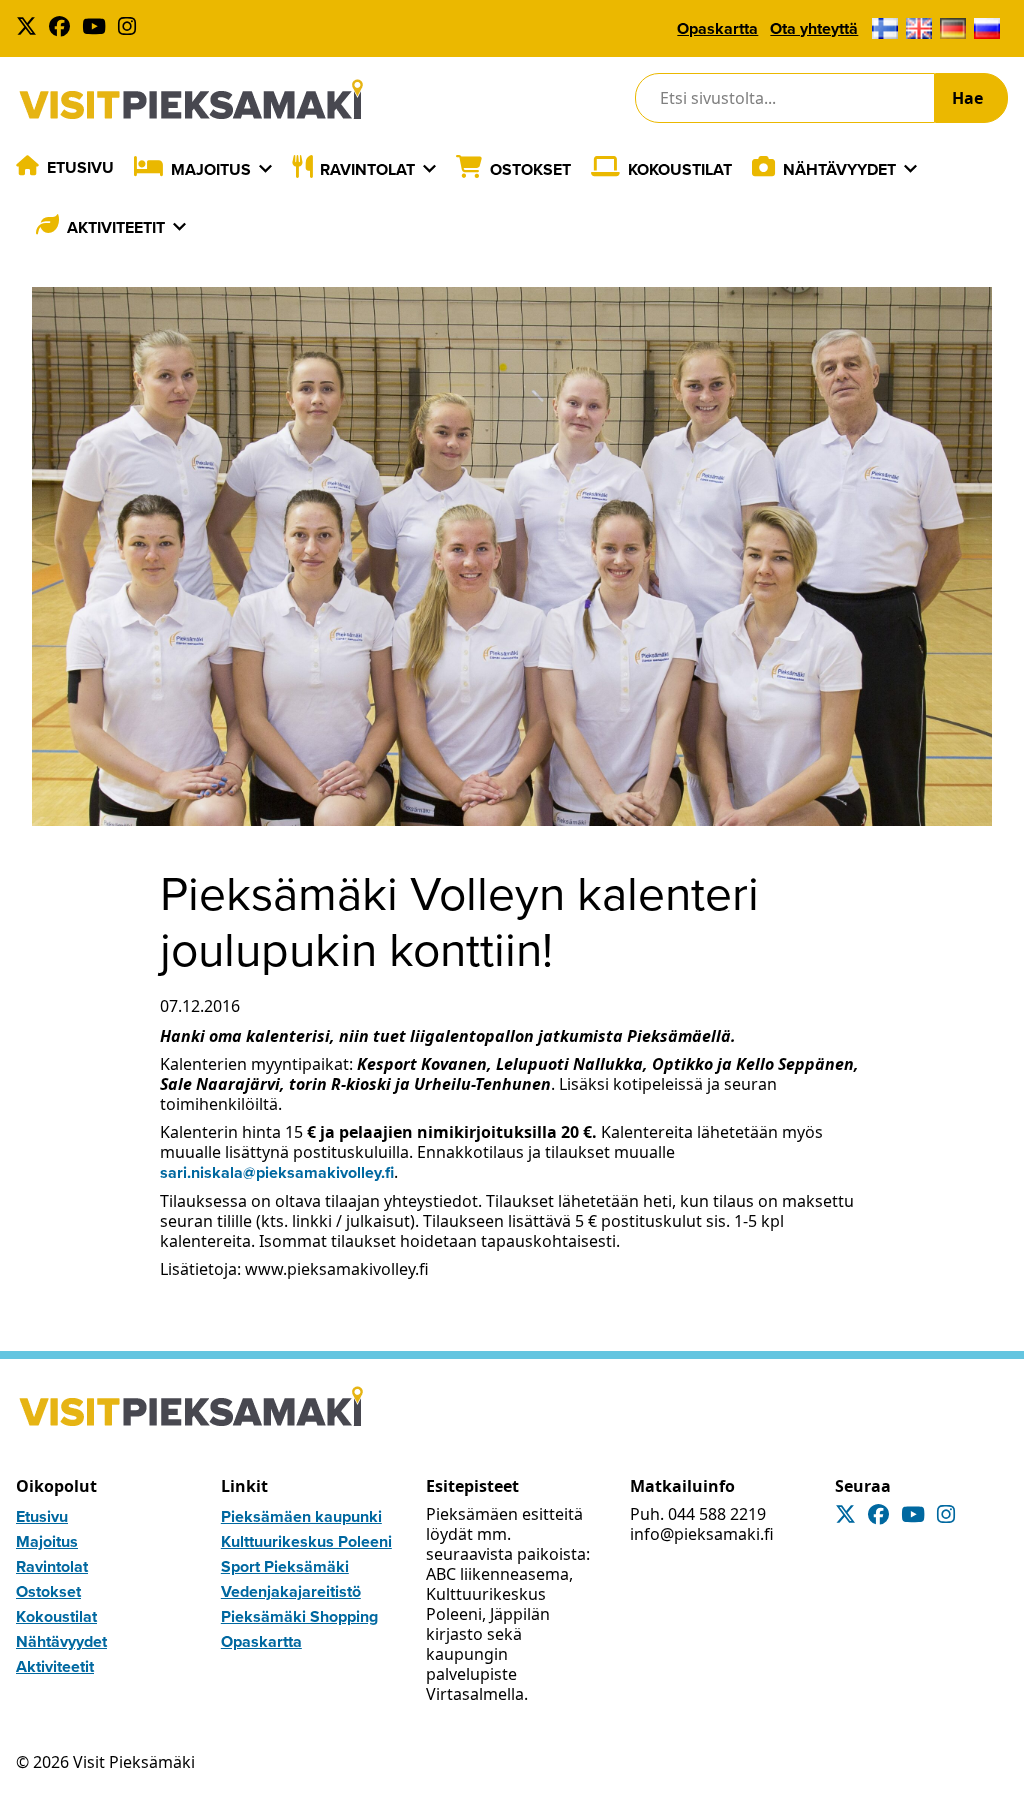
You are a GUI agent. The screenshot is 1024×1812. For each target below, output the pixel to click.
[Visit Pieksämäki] (191, 98)
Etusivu (80, 167)
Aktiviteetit (116, 227)
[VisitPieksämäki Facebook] (63, 28)
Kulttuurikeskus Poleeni (306, 1541)
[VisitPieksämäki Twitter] (30, 28)
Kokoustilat (680, 169)
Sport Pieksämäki (285, 1566)
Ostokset (530, 169)
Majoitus (211, 169)
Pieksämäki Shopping (299, 1616)
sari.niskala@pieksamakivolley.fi (277, 1172)
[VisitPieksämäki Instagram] (131, 28)
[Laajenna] (265, 169)
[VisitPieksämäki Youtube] (98, 28)
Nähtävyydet (839, 169)
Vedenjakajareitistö (291, 1591)
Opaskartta (717, 28)
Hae (967, 98)
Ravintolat (367, 169)
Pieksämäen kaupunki (301, 1516)
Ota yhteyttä (814, 28)
